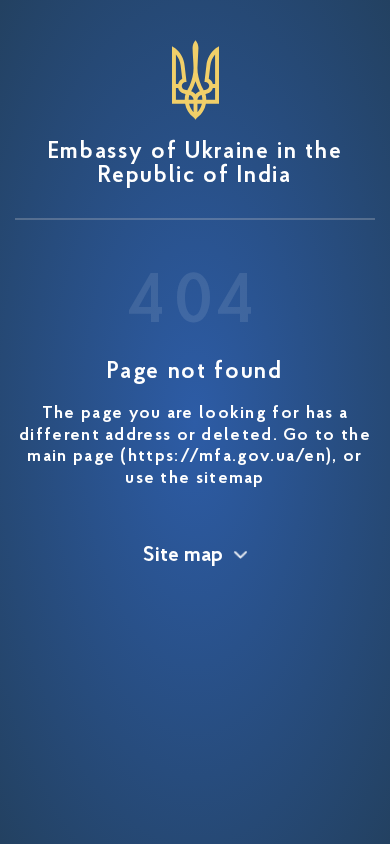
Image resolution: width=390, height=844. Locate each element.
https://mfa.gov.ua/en (227, 457)
